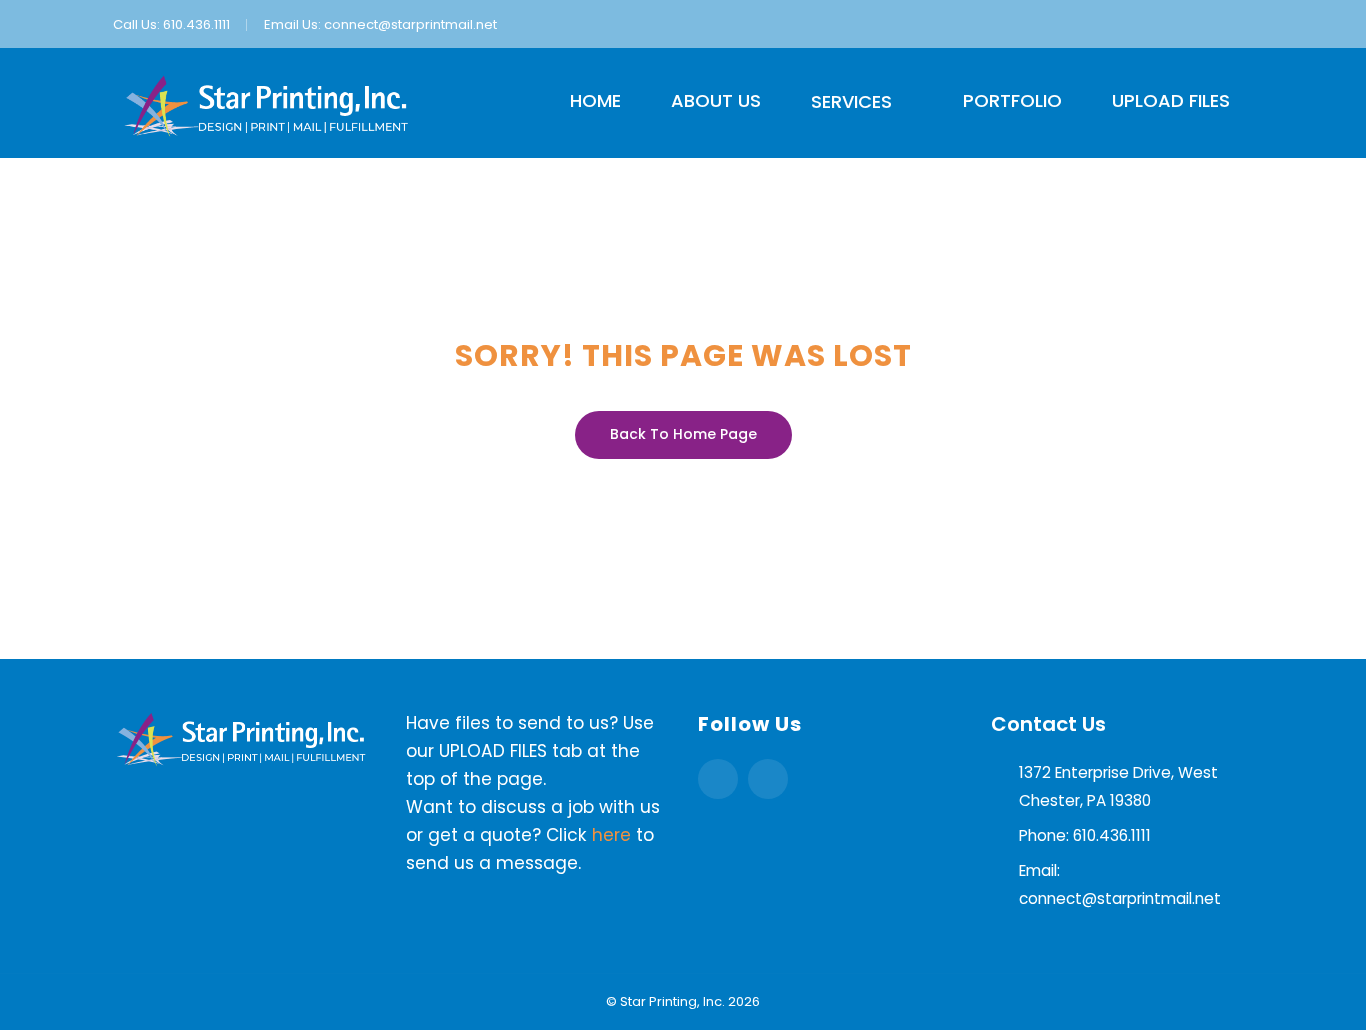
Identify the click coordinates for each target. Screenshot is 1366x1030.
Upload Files (1171, 100)
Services (851, 101)
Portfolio (1012, 100)
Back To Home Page (683, 434)
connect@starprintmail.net (410, 24)
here (611, 835)
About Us (716, 100)
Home (595, 100)
